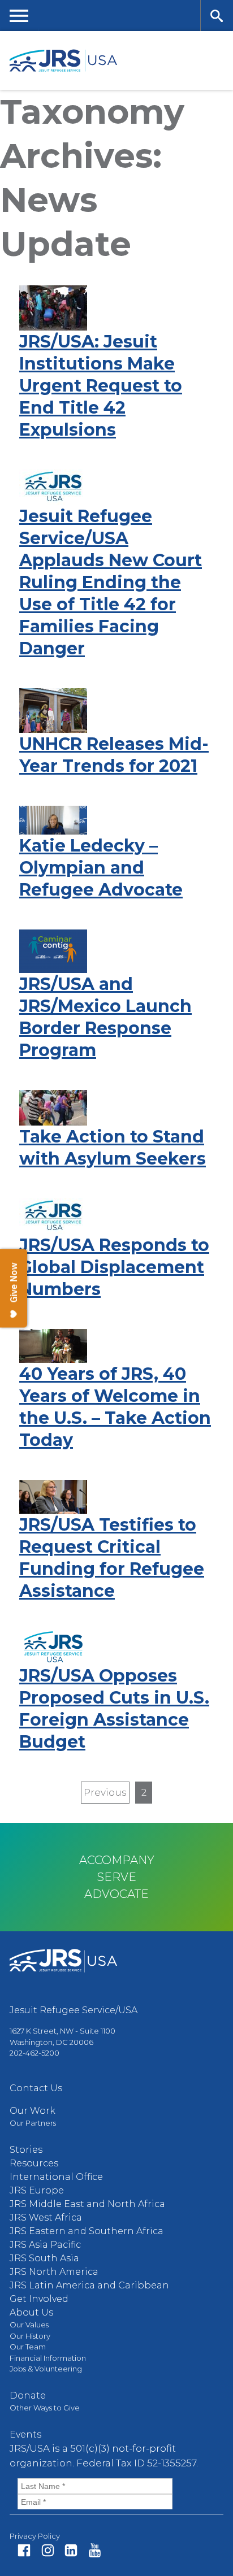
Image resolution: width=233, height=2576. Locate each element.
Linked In (71, 2550)
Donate (28, 2395)
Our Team (28, 2347)
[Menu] (19, 16)
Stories (26, 2150)
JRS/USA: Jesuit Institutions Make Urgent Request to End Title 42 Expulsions (101, 386)
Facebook (24, 2550)
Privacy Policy (35, 2536)
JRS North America (54, 2272)
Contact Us (36, 2088)
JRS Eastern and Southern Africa (87, 2231)
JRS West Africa (46, 2217)
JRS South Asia (44, 2258)
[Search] (217, 16)
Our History (30, 2336)
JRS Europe (37, 2190)
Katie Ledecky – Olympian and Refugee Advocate (101, 868)
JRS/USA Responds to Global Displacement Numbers (114, 1267)
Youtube (95, 2550)
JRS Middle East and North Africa (87, 2204)
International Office (56, 2177)
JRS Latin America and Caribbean (89, 2285)
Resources (34, 2163)
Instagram (48, 2550)
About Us (31, 2312)
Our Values (29, 2325)
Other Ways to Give (45, 2408)
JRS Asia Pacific (45, 2245)
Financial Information (48, 2358)
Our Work (33, 2111)
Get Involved (39, 2299)
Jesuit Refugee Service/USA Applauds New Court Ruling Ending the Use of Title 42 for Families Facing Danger (111, 582)
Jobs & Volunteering (46, 2369)
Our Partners (33, 2123)
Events (25, 2434)
